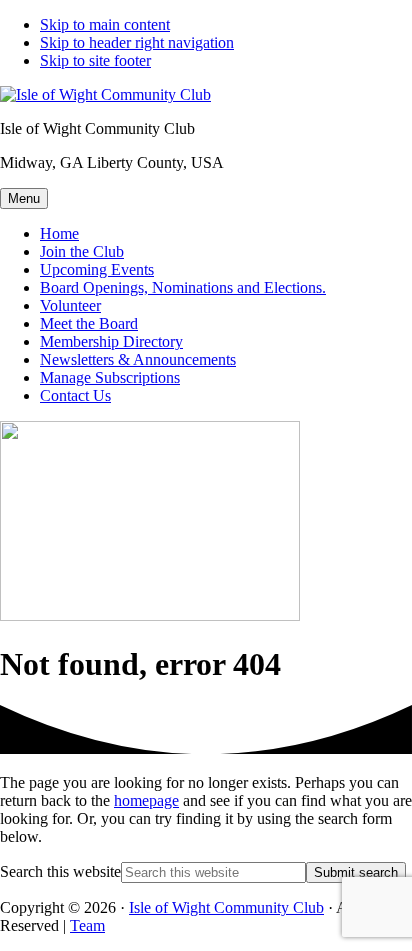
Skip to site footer (95, 60)
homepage (146, 800)
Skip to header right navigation (137, 42)
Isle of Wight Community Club (226, 907)
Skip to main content (105, 24)
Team (87, 925)
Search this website (60, 871)
